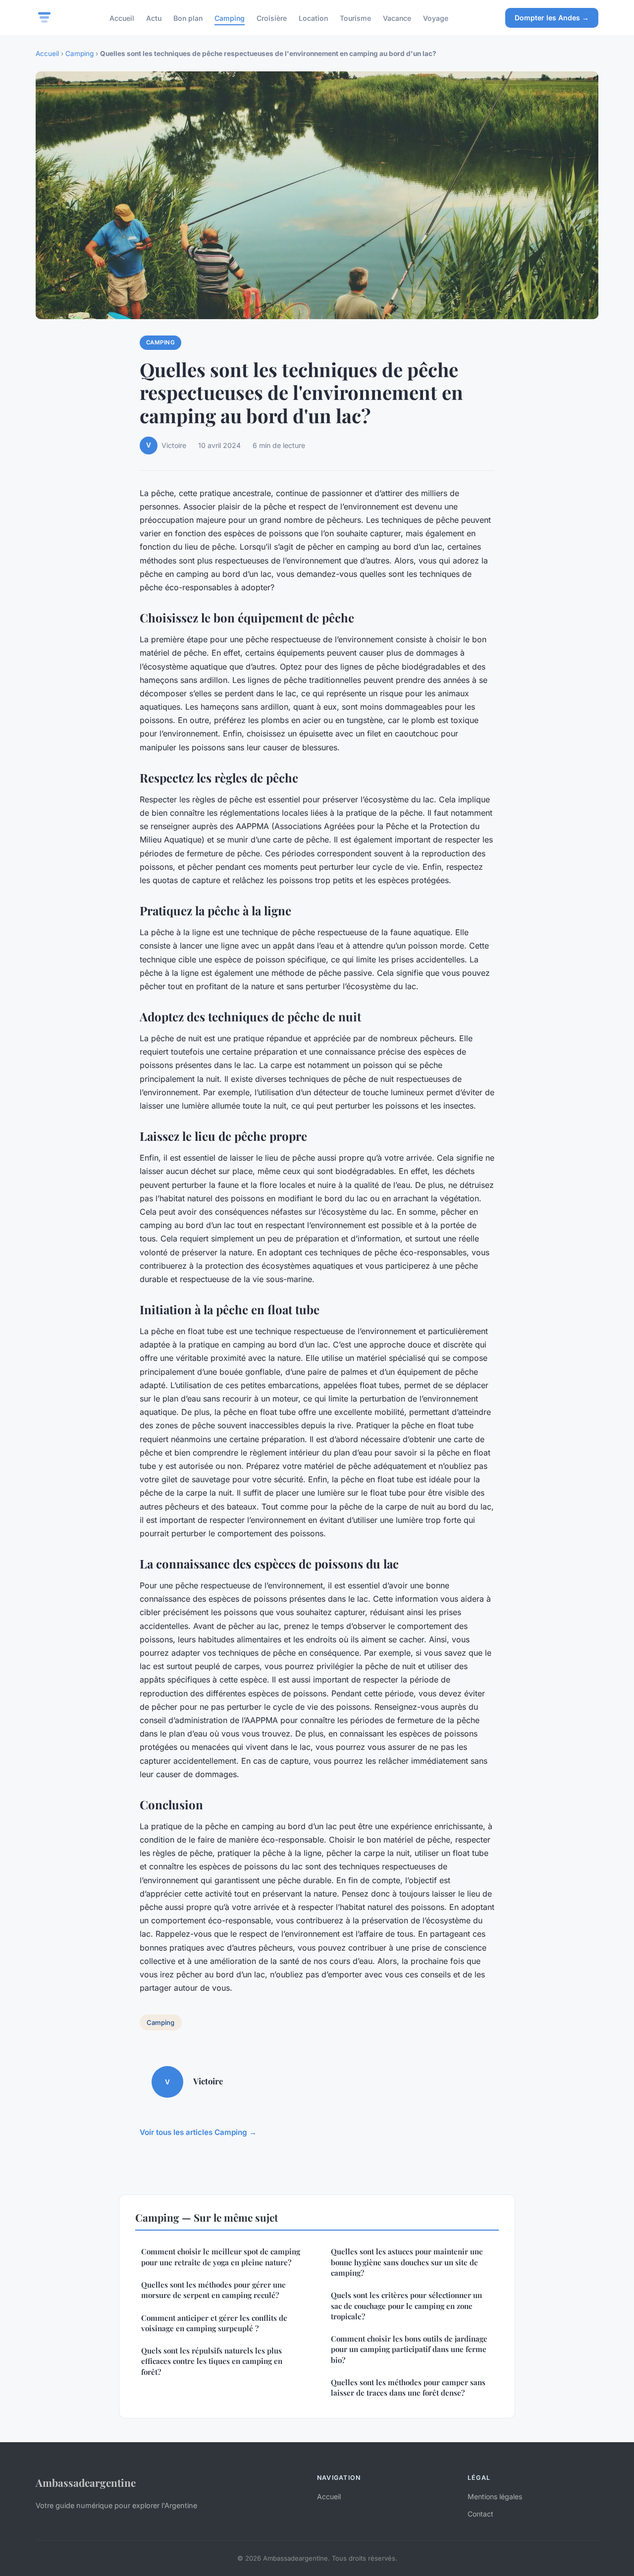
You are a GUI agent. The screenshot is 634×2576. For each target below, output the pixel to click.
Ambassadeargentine (86, 2482)
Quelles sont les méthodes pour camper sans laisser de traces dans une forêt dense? (408, 2387)
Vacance (397, 18)
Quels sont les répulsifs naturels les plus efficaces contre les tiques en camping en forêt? (212, 2361)
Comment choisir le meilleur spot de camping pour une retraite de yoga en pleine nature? (221, 2257)
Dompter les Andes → (552, 18)
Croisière (272, 18)
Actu (154, 18)
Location (313, 18)
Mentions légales (495, 2496)
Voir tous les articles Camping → (198, 2132)
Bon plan (188, 18)
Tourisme (355, 18)
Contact (480, 2514)
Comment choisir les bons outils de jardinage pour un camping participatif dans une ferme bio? (409, 2349)
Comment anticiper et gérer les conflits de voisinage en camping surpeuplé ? (214, 2323)
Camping (230, 18)
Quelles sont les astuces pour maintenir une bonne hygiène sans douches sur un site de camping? (407, 2262)
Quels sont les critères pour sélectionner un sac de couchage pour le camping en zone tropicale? (406, 2306)
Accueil (122, 18)
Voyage (436, 18)
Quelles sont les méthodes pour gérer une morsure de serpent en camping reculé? (213, 2290)
